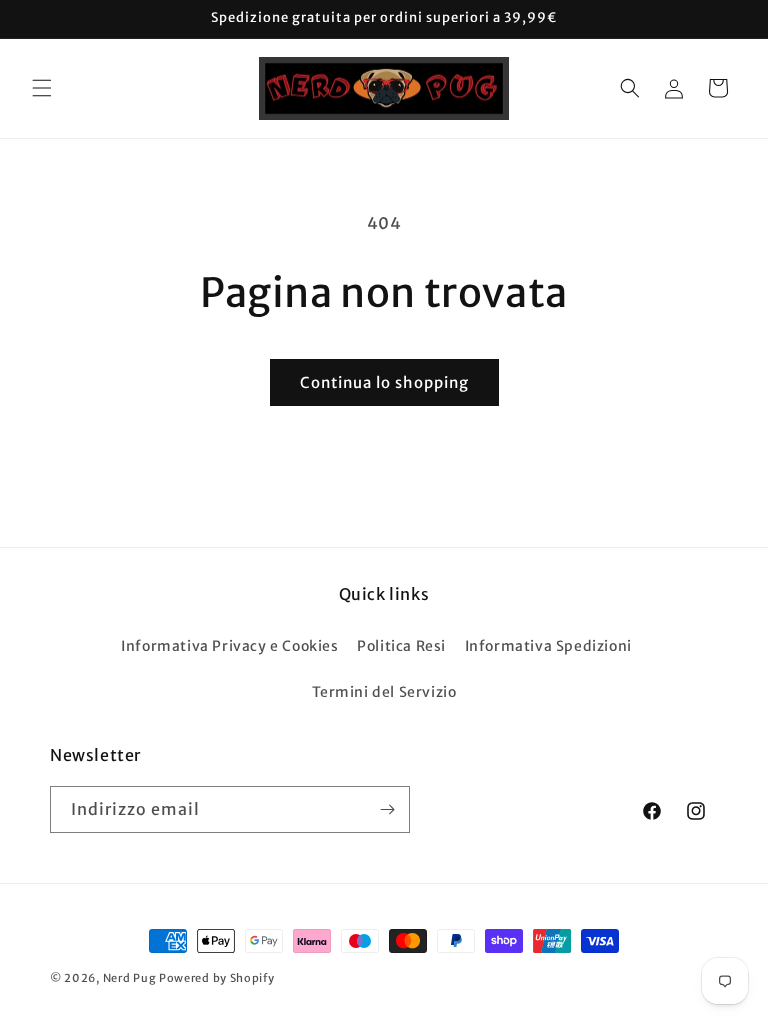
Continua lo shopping (384, 382)
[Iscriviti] (387, 809)
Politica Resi (401, 646)
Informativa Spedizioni (548, 646)
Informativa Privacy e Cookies (229, 646)
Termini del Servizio (384, 692)
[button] (42, 88)
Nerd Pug (130, 978)
